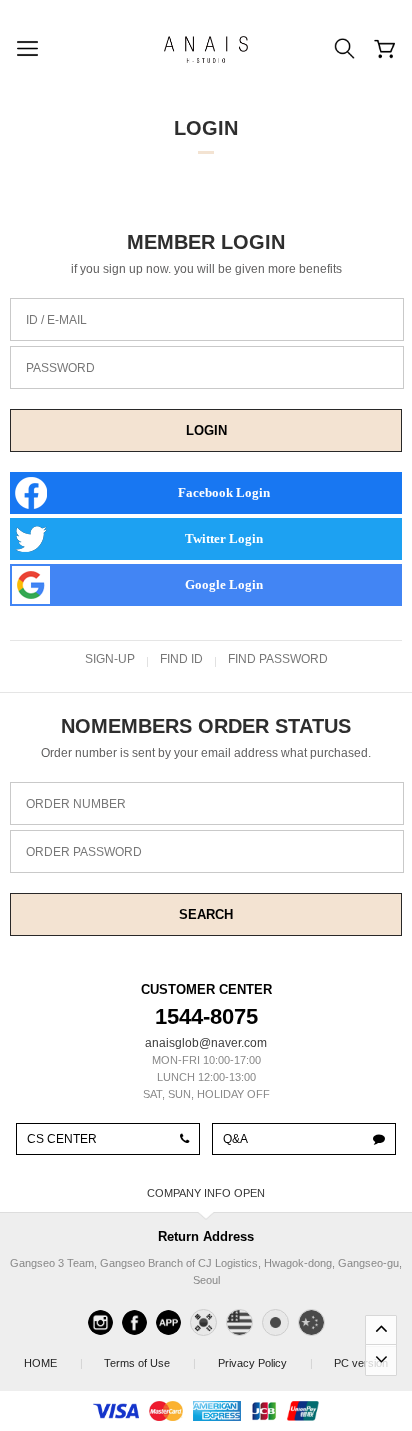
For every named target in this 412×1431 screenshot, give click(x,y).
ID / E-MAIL (56, 320)
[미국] (239, 1322)
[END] (381, 1360)
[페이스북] (134, 1322)
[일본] (275, 1322)
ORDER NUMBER (76, 804)
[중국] (311, 1322)
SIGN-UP (110, 659)
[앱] (168, 1322)
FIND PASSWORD (278, 659)
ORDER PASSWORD (84, 852)
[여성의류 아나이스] (206, 49)
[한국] (203, 1322)
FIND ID (181, 659)
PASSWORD (60, 368)
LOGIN (206, 430)
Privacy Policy (264, 1363)
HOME (52, 1363)
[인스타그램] (100, 1322)
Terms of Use (149, 1363)
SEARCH (206, 914)
